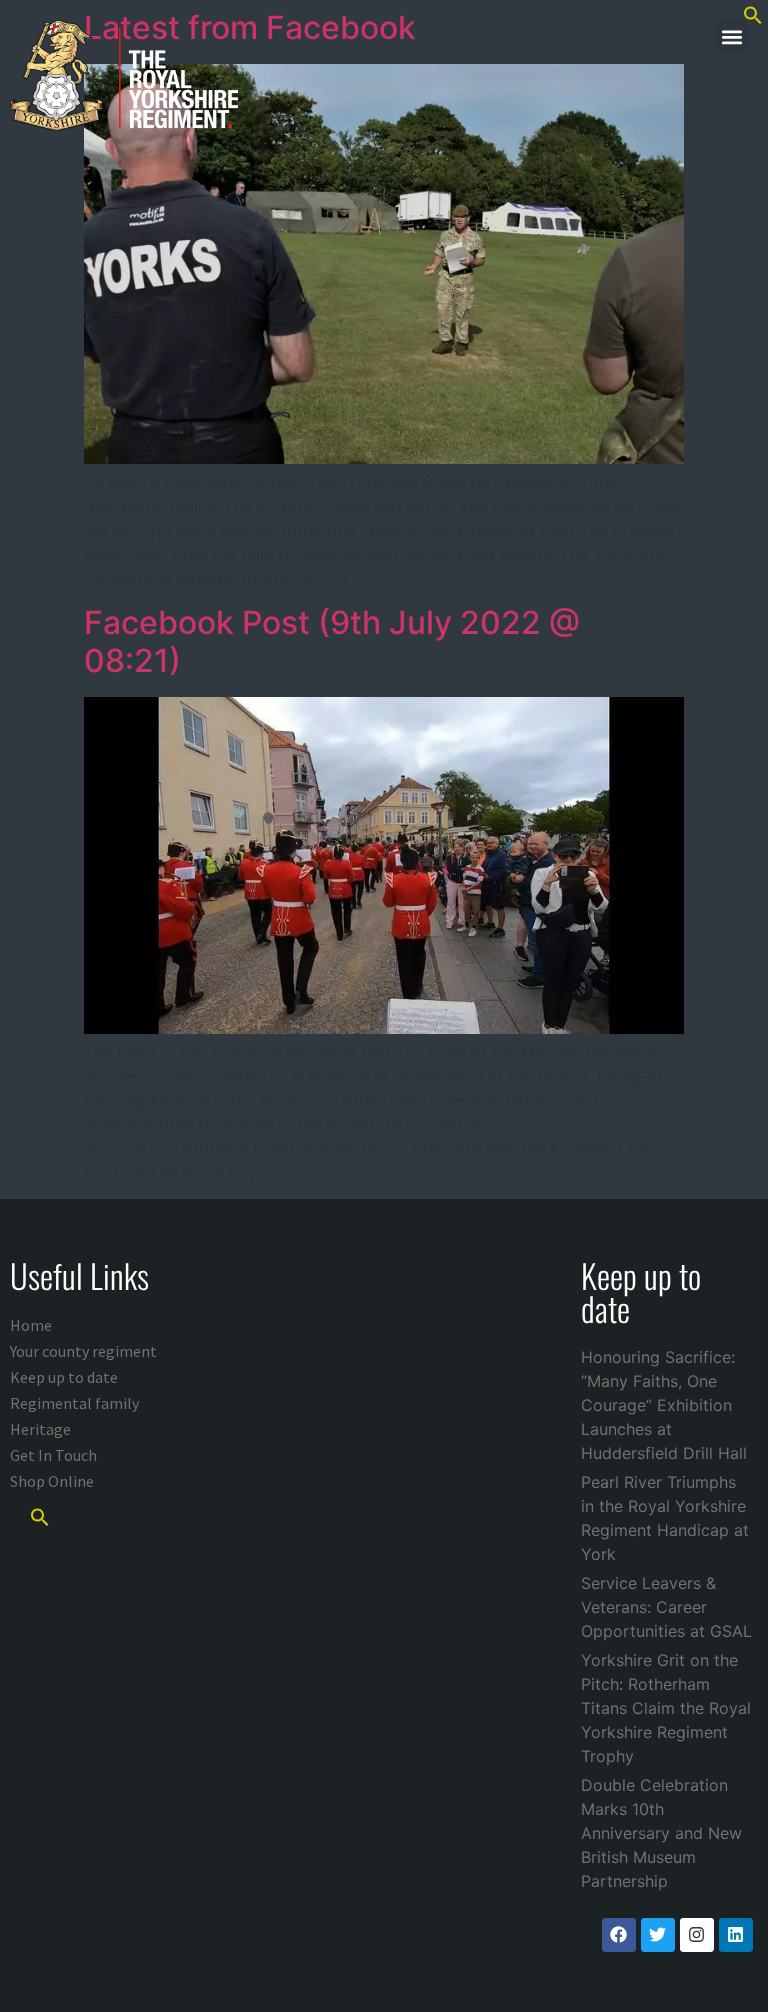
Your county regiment (83, 1351)
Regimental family (74, 1403)
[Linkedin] (736, 1935)
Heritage (40, 1429)
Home (31, 1325)
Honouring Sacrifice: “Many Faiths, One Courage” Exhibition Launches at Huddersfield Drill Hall (664, 1405)
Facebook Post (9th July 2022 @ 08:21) (332, 641)
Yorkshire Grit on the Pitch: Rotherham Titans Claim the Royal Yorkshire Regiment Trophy (666, 1708)
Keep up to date (64, 1377)
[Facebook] (619, 1935)
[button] (731, 36)
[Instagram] (697, 1935)
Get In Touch (53, 1455)
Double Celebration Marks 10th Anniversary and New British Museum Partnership (661, 1833)
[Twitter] (658, 1935)
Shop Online (52, 1481)
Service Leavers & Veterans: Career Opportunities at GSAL (666, 1607)
